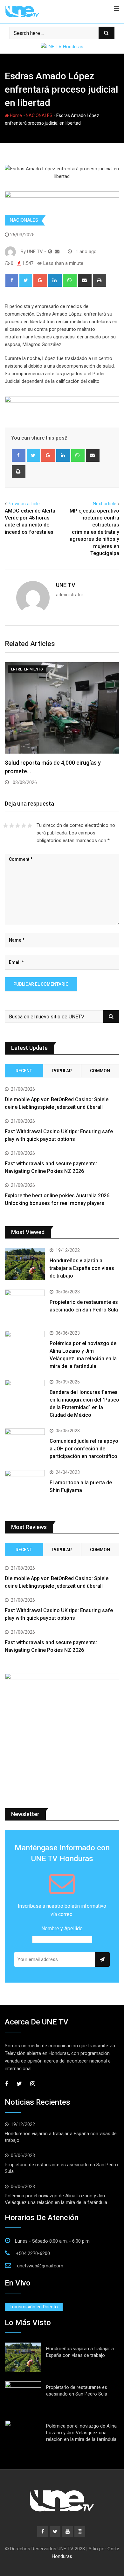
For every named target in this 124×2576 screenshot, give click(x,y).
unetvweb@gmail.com (40, 2266)
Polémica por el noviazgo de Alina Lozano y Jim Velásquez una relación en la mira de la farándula (81, 2433)
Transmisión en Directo (34, 2307)
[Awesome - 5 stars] (30, 826)
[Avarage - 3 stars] (18, 826)
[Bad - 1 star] (6, 826)
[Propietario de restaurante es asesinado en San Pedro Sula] (25, 1306)
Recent (24, 1071)
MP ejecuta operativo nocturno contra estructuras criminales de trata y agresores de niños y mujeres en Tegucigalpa (94, 532)
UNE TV (66, 585)
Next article (105, 504)
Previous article (24, 504)
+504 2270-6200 (33, 2253)
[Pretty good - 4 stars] (24, 826)
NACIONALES (39, 115)
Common (100, 1071)
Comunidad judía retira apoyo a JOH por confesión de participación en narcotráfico (84, 1449)
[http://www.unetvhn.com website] (50, 252)
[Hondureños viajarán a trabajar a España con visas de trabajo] (25, 1264)
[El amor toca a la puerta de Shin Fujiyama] (25, 1486)
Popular (62, 1071)
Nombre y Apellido (62, 1929)
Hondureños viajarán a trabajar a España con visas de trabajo (82, 1268)
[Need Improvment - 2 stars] (12, 826)
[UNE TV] (57, 252)
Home (15, 115)
